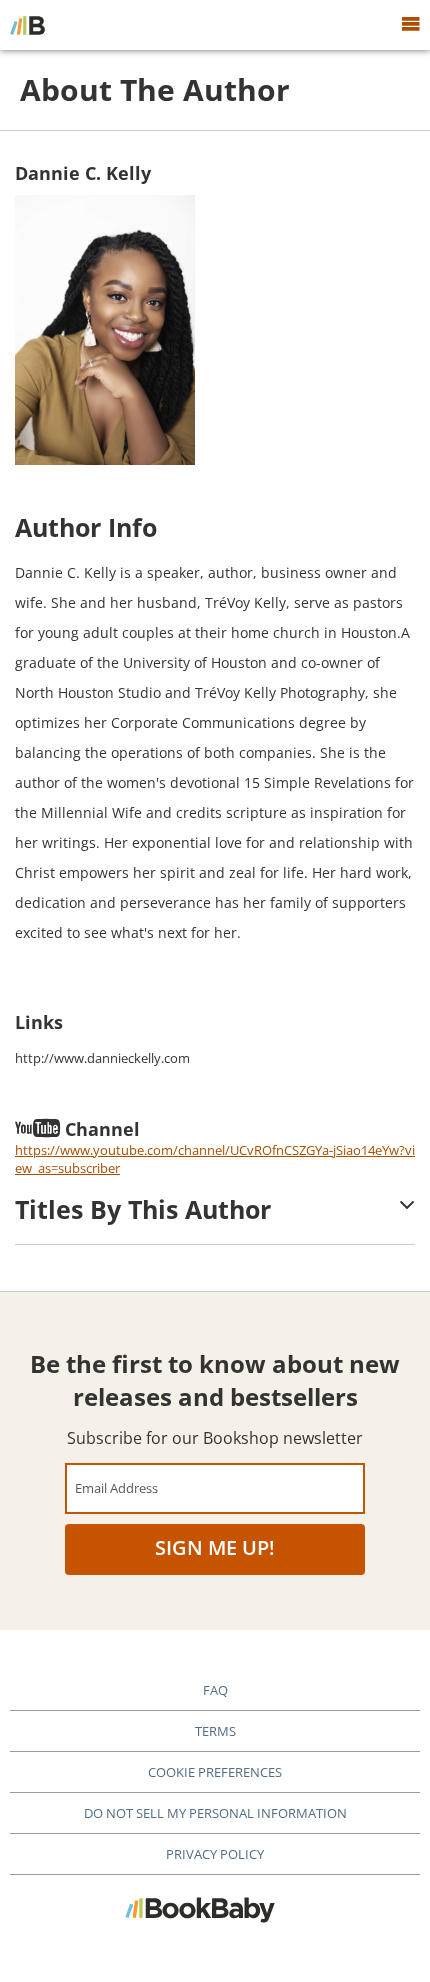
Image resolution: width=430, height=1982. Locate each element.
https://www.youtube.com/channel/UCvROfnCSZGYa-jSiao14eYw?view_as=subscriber (215, 1159)
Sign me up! (215, 1547)
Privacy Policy (215, 1854)
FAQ (215, 1690)
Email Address (116, 1487)
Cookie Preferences (215, 1772)
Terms (215, 1731)
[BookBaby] (27, 25)
